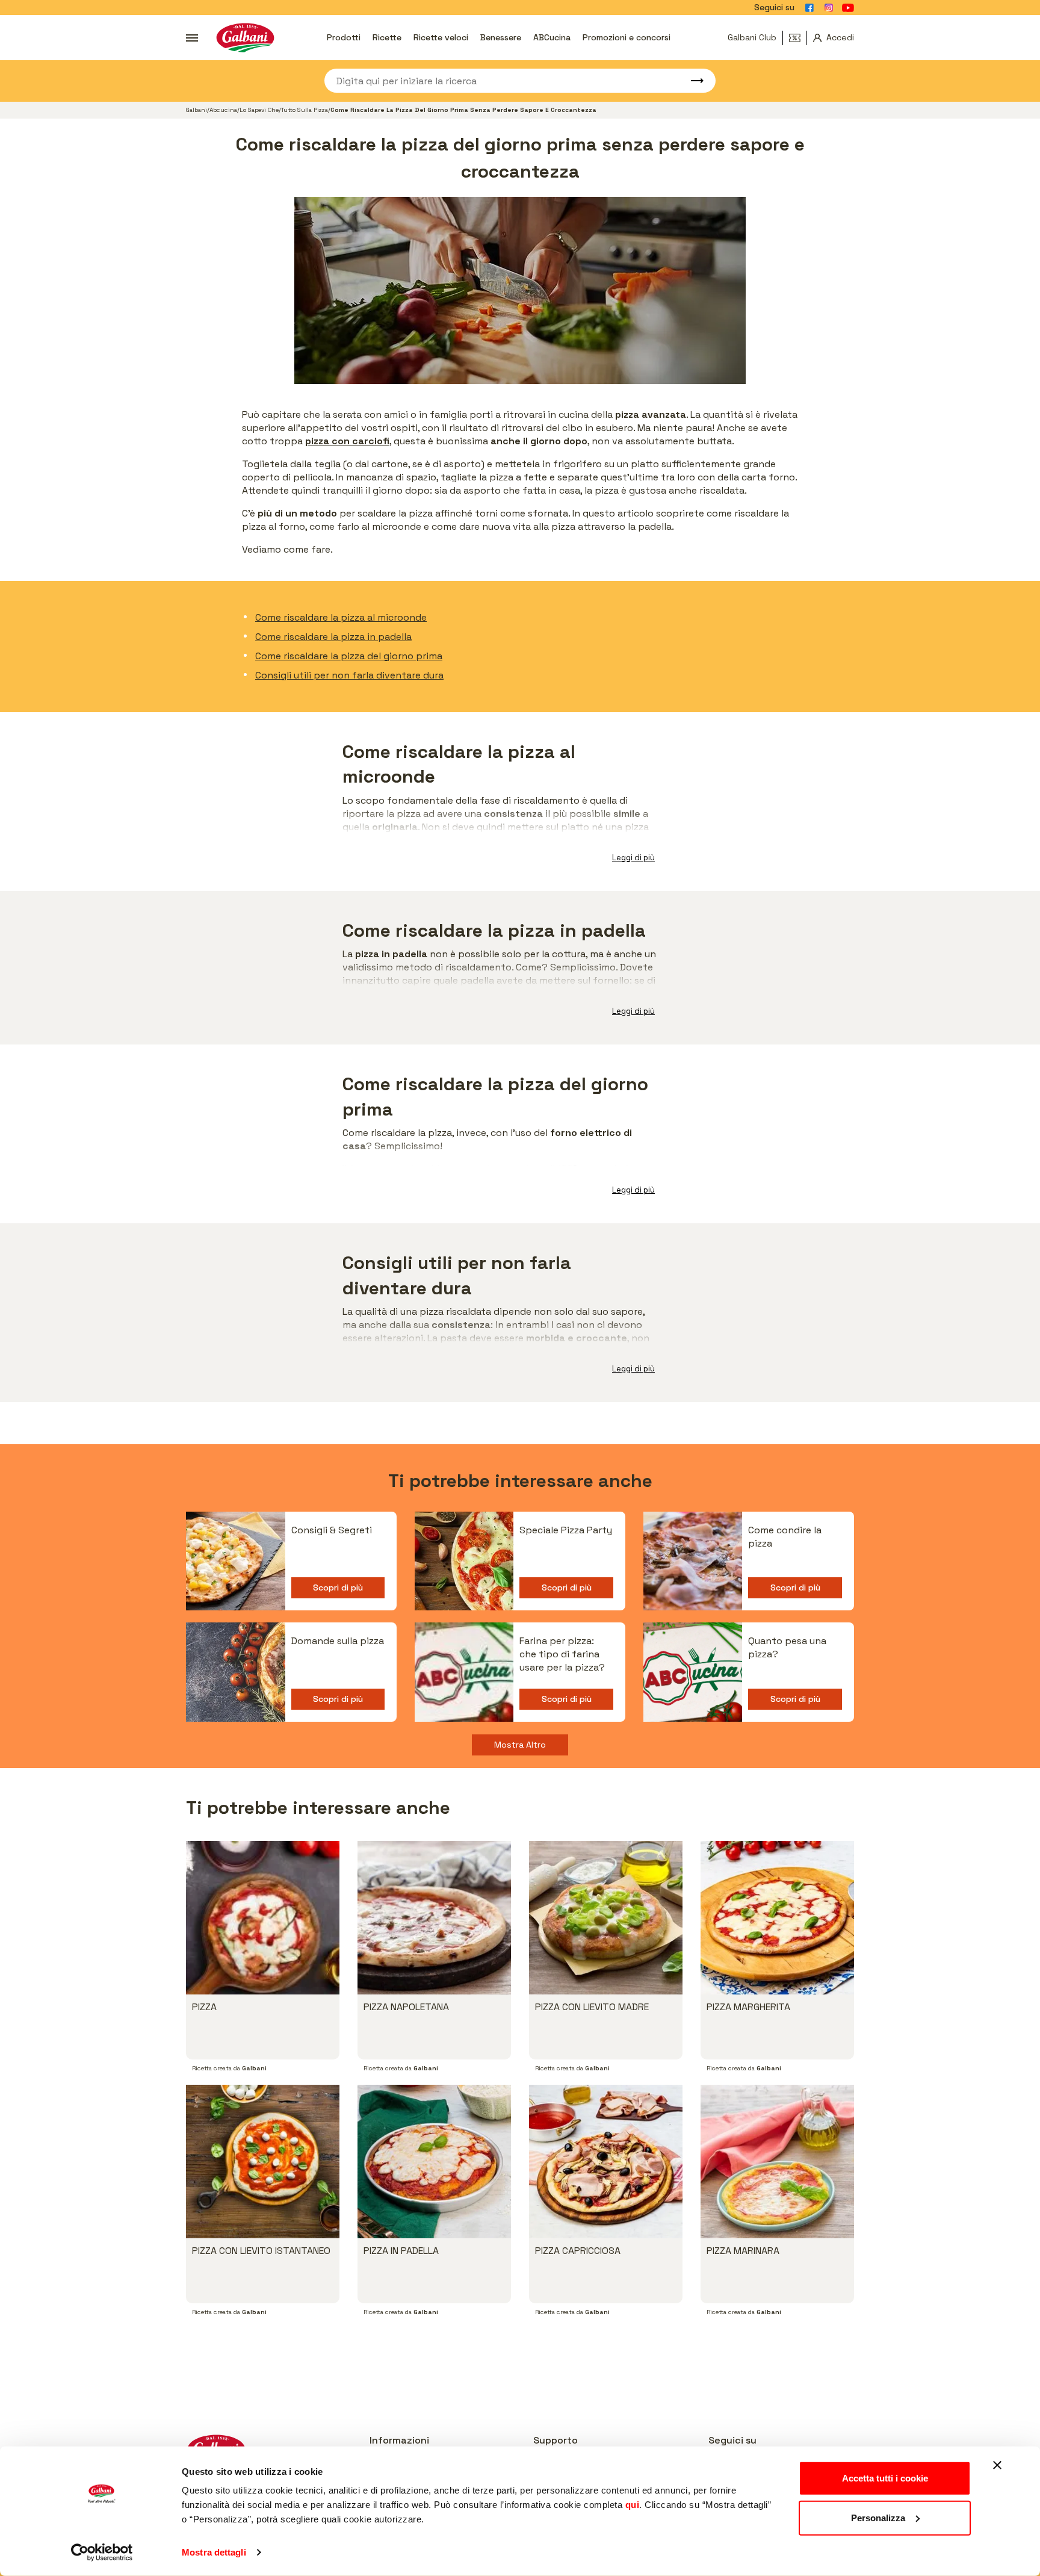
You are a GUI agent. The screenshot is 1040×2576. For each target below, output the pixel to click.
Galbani (197, 110)
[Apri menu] (192, 38)
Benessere (501, 37)
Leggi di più (633, 858)
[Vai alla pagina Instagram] (829, 8)
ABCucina (552, 37)
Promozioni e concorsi (627, 37)
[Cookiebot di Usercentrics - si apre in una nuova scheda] (102, 2553)
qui (633, 2505)
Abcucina (223, 110)
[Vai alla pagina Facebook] (809, 8)
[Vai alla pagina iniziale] (245, 38)
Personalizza (878, 2517)
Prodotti (344, 37)
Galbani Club (752, 37)
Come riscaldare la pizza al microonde (341, 617)
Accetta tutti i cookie (885, 2478)
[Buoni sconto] (798, 38)
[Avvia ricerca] (692, 81)
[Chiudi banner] (997, 2465)
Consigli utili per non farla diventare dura (349, 675)
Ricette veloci (441, 37)
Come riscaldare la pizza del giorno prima (349, 656)
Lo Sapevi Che (259, 110)
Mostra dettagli (214, 2552)
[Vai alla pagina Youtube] (848, 8)
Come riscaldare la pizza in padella (333, 637)
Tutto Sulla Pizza (305, 110)
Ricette (387, 37)
